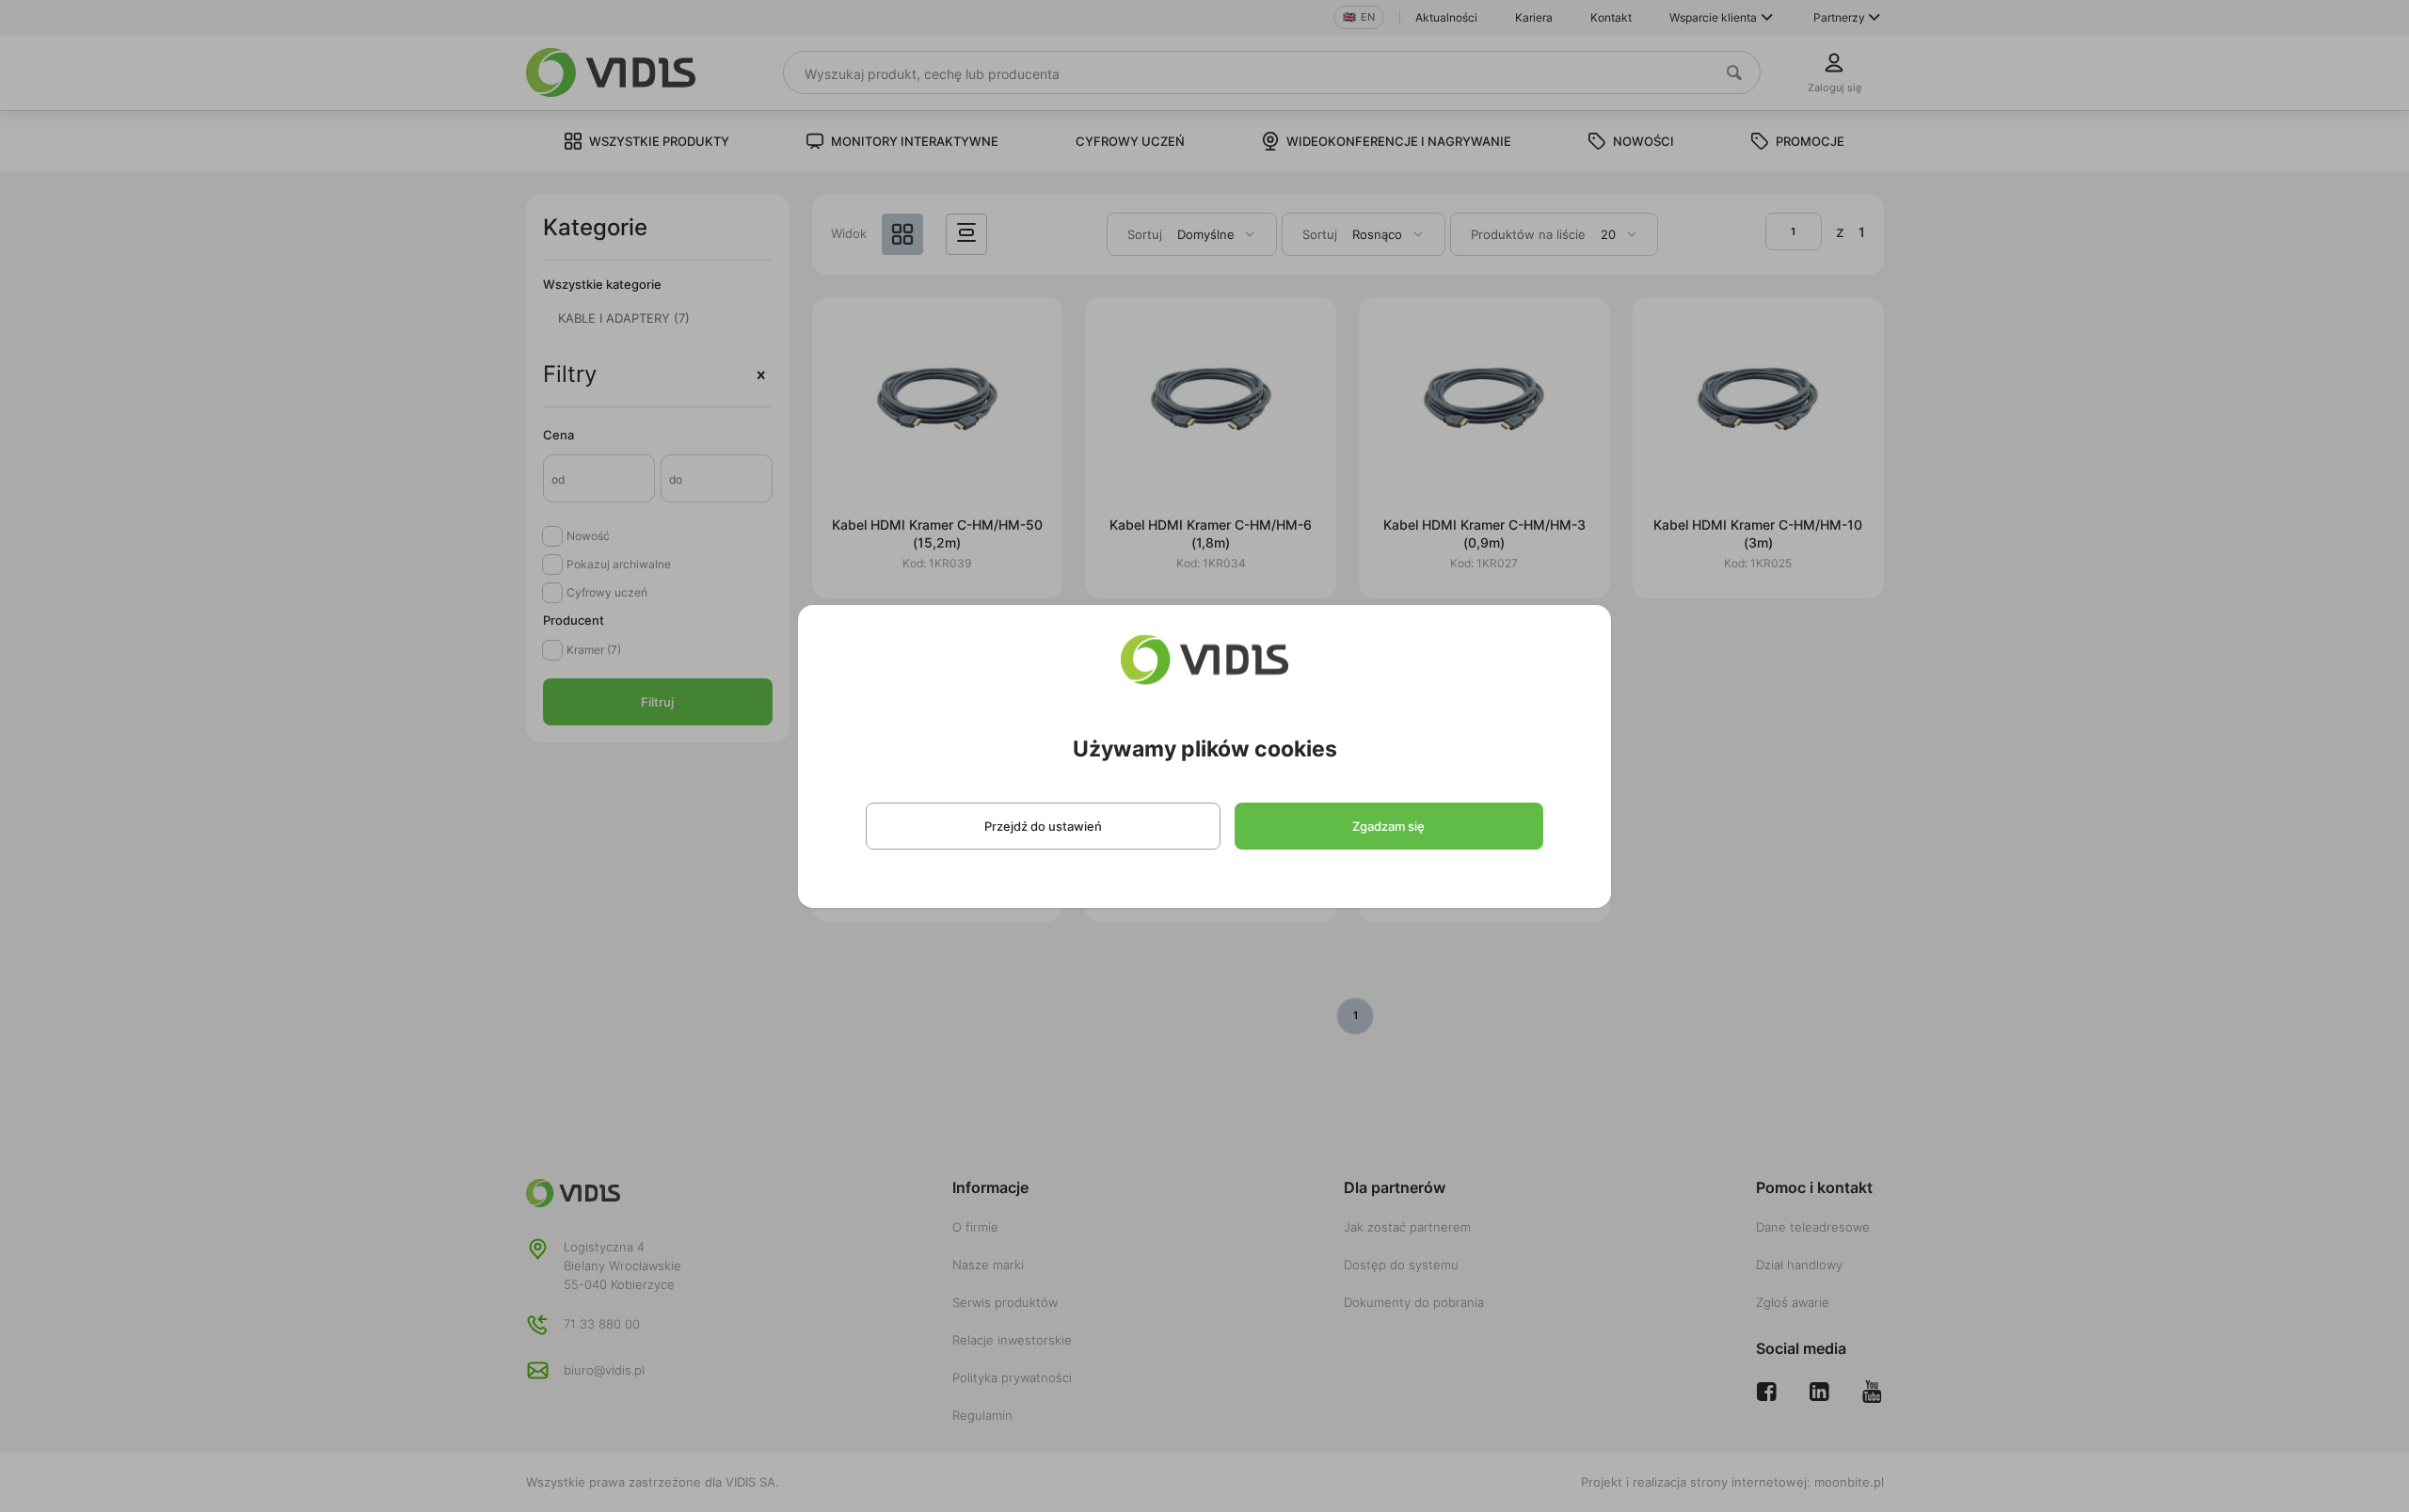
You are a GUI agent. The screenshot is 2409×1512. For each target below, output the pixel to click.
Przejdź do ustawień (1043, 826)
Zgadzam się (1388, 826)
